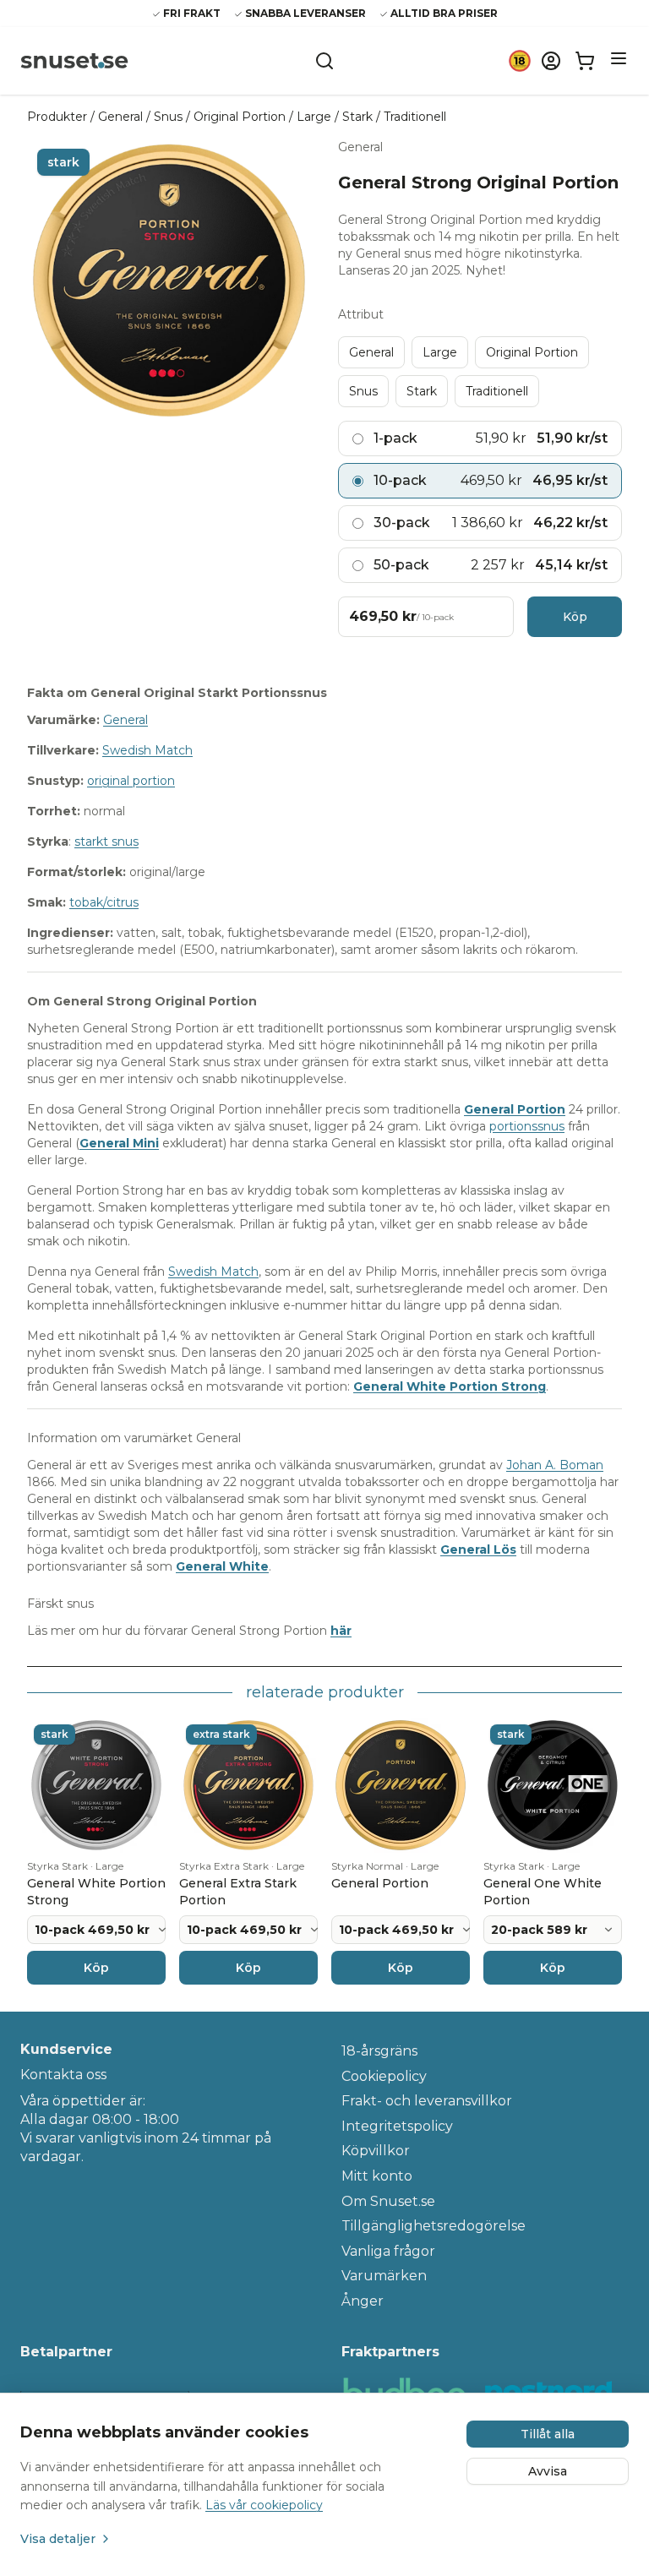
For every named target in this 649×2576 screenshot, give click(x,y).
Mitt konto (377, 2176)
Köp (575, 617)
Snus (168, 117)
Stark (357, 117)
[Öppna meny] (619, 58)
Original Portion (240, 117)
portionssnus (527, 1126)
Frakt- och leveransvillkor (427, 2101)
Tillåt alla (548, 2434)
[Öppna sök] (324, 61)
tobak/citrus (104, 902)
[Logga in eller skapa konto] (551, 61)
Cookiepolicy (384, 2076)
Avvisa (548, 2471)
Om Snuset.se (388, 2201)
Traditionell (415, 117)
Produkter (57, 117)
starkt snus (106, 841)
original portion (131, 781)
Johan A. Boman (555, 1465)
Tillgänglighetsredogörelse (434, 2226)
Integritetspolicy (397, 2126)
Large (314, 117)
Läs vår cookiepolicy (264, 2505)
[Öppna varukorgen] (585, 61)
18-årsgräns (379, 2051)
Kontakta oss (63, 2075)
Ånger (363, 2301)
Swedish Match (147, 750)
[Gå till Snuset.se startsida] (74, 61)
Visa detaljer (58, 2539)
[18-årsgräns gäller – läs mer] (520, 61)
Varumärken (384, 2276)
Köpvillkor (376, 2151)
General (120, 117)
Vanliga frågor (388, 2251)
